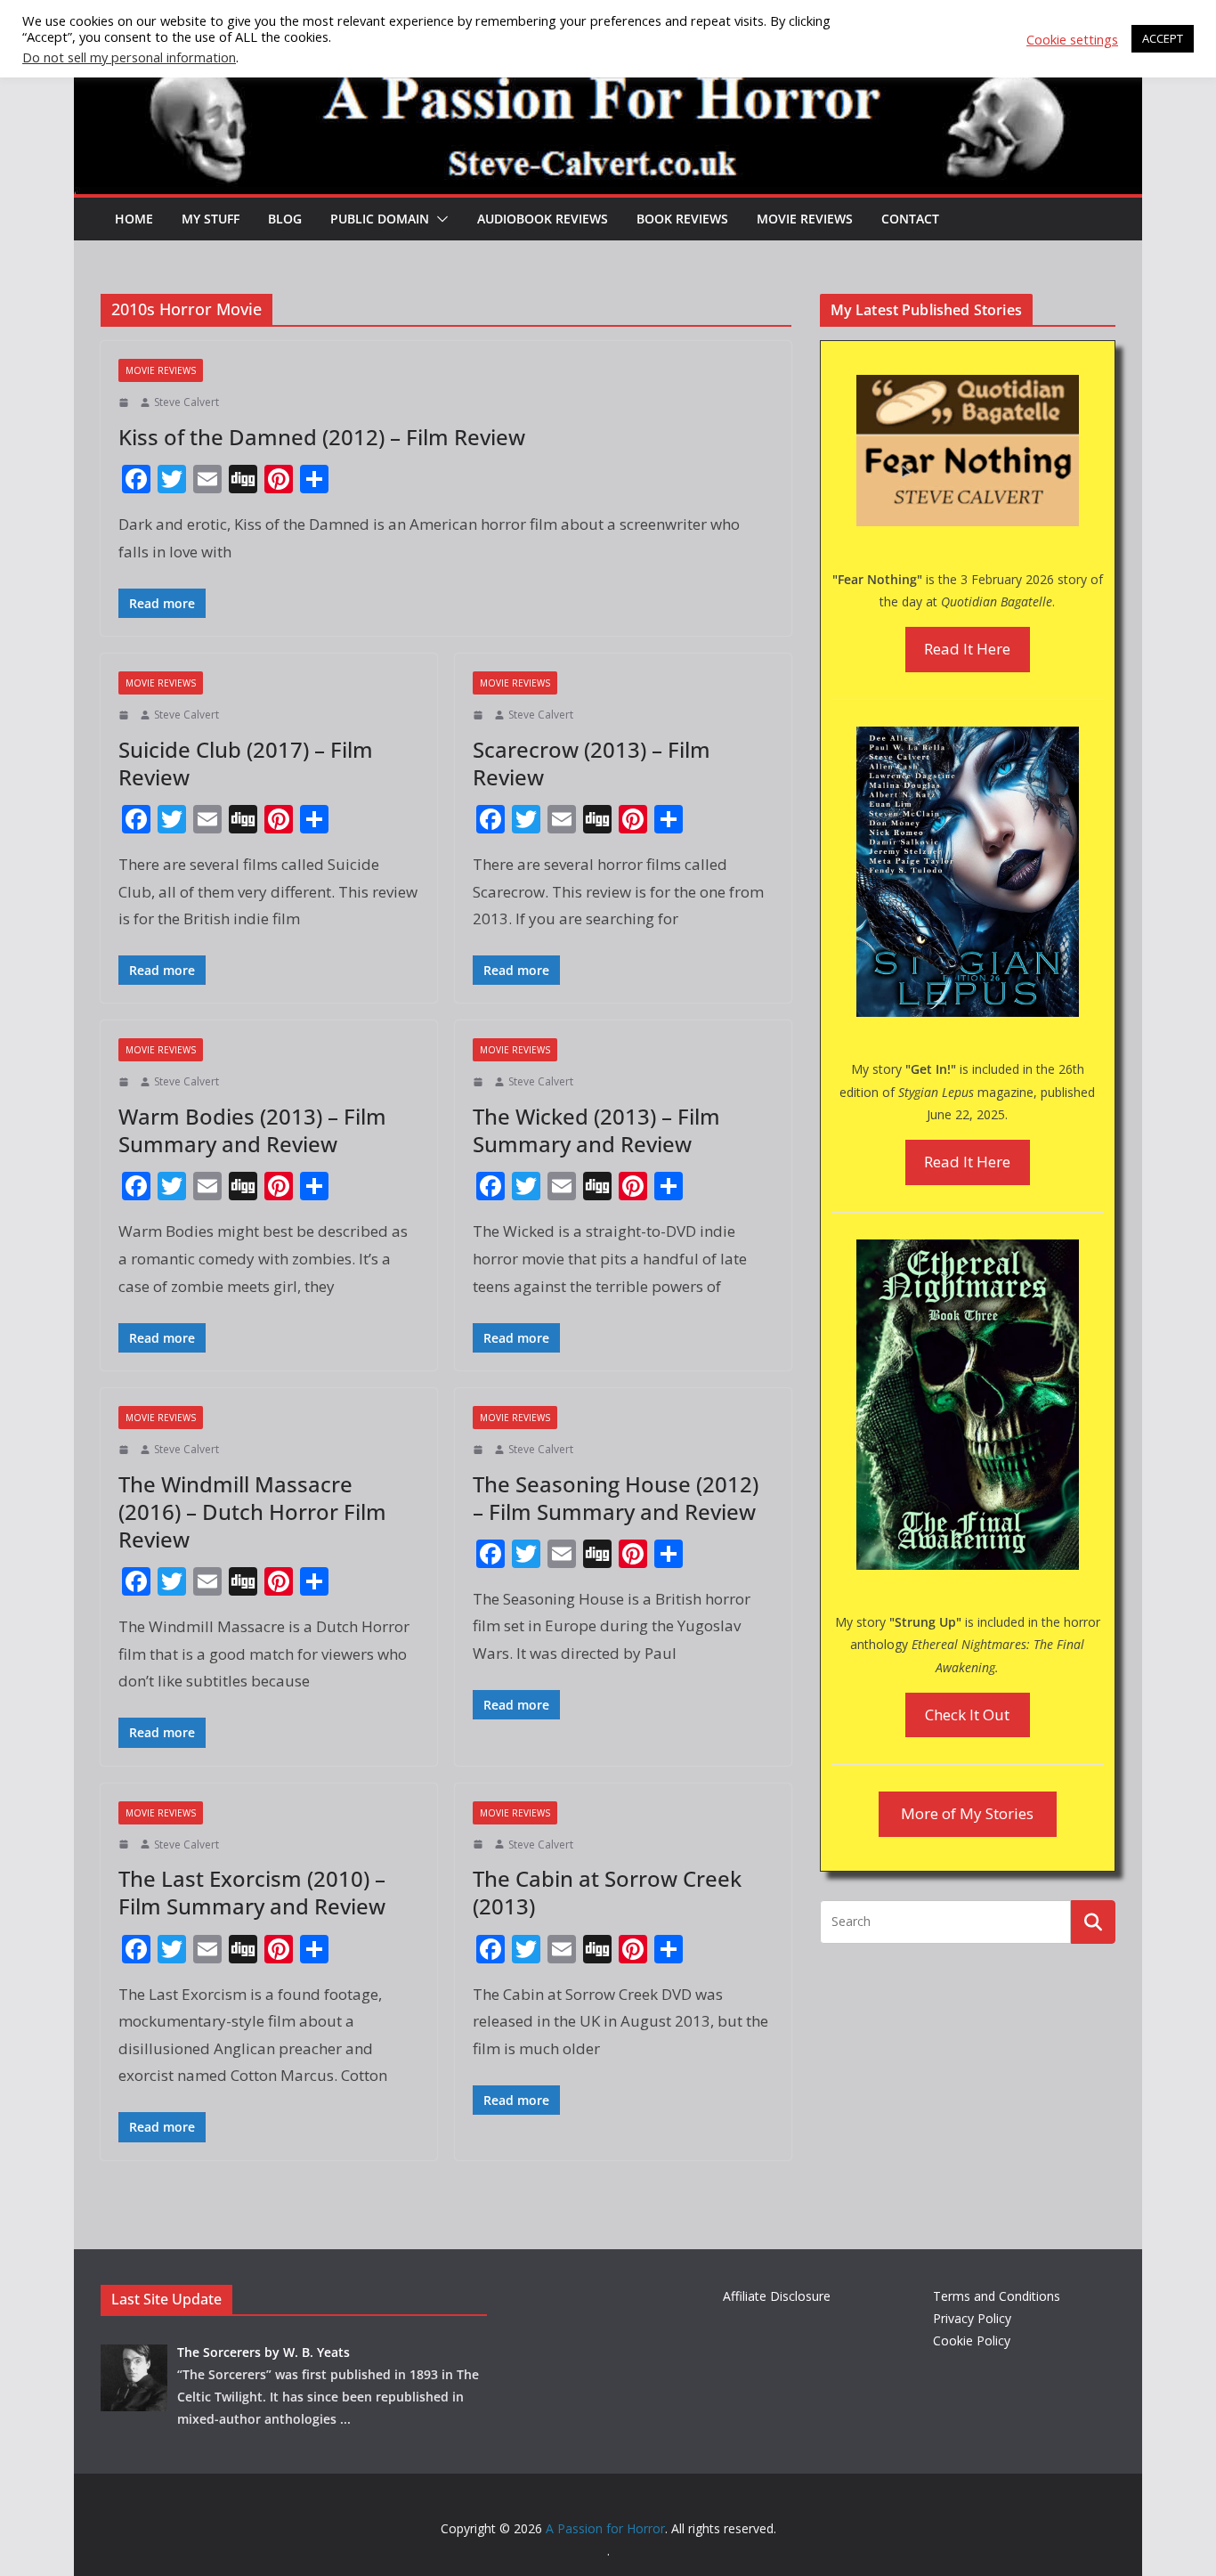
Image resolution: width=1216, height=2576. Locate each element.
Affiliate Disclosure (777, 2296)
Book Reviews (682, 219)
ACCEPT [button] (1163, 38)
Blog (285, 219)
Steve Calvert (186, 402)
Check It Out (967, 1715)
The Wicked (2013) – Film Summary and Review (596, 1130)
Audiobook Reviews (543, 219)
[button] (439, 219)
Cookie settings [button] (1072, 39)
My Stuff (211, 219)
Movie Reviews (805, 219)
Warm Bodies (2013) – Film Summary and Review (252, 1130)
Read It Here (967, 649)
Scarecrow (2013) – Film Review (592, 763)
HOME (134, 219)
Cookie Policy (972, 2340)
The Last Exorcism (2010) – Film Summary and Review (252, 1892)
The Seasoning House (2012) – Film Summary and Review (616, 1498)
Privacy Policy (972, 2318)
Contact (910, 219)
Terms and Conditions (997, 2296)
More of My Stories (967, 1813)
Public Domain (380, 219)
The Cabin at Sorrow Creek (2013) (607, 1892)
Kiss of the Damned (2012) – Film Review (322, 437)
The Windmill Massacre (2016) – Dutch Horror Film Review (252, 1511)
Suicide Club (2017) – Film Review (246, 763)
